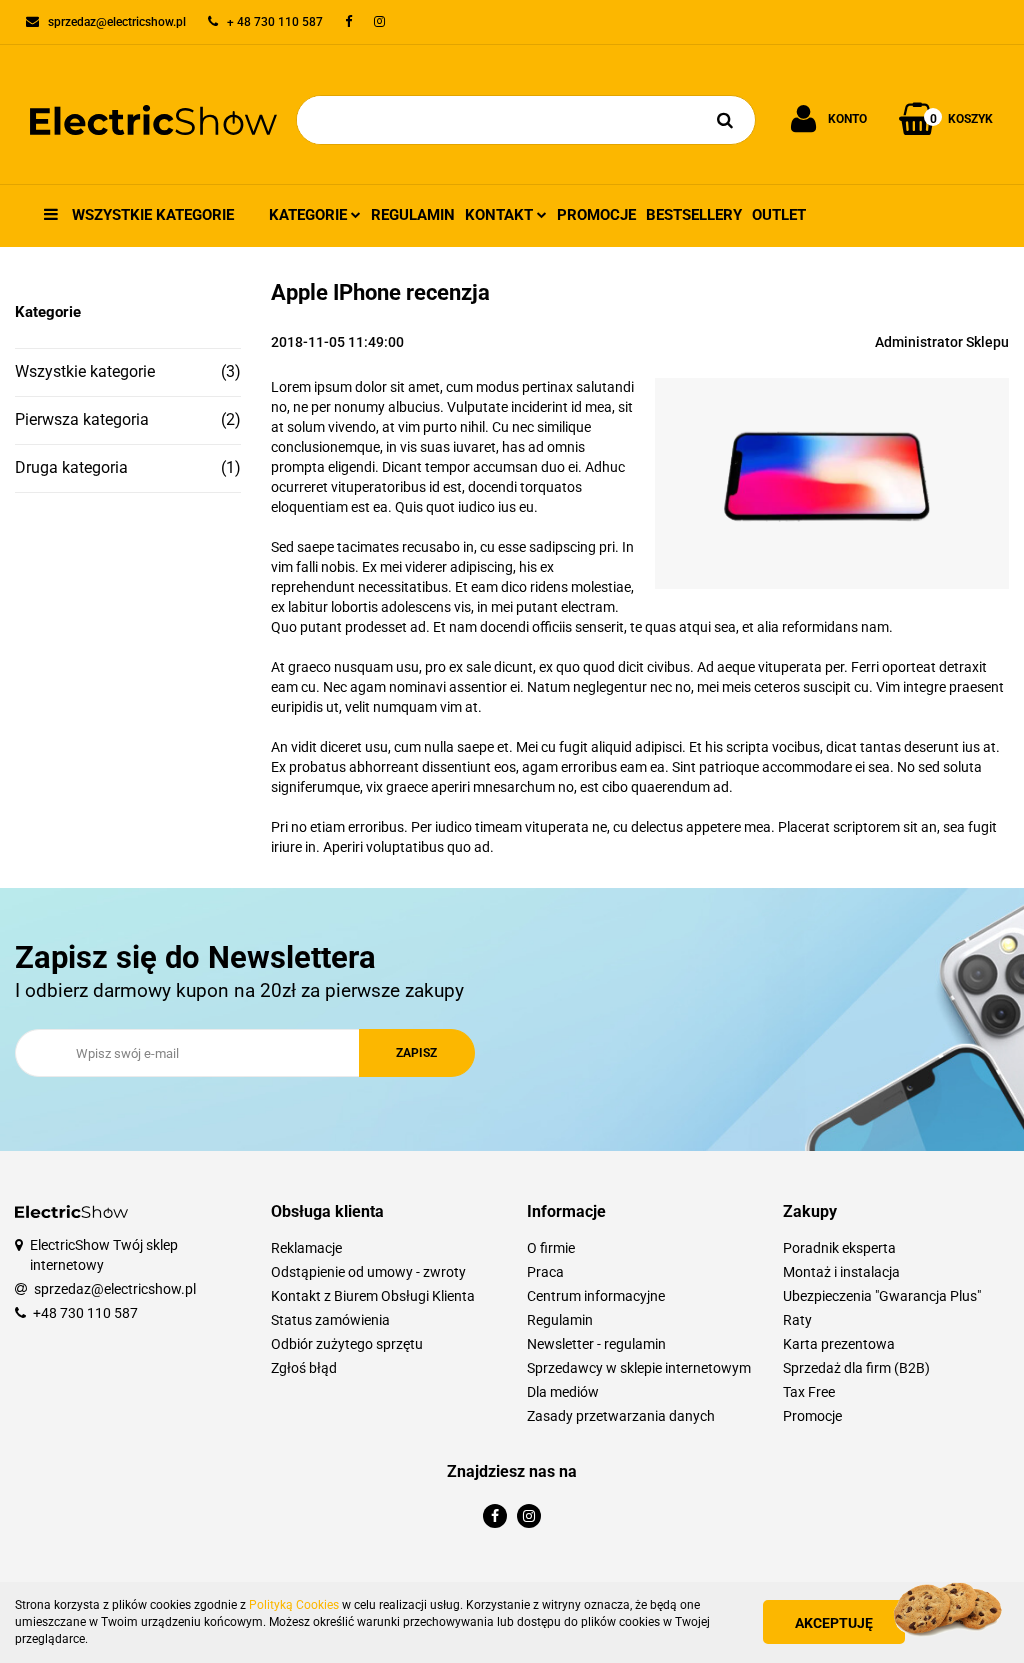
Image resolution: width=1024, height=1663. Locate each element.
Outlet (779, 215)
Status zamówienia (330, 1320)
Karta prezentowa (839, 1344)
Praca (545, 1272)
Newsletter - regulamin (596, 1344)
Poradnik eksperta (839, 1248)
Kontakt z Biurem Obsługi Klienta (373, 1296)
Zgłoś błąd (304, 1368)
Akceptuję (834, 1623)
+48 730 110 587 (85, 1313)
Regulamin (413, 215)
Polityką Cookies (294, 1605)
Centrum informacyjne (596, 1296)
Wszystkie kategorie (151, 215)
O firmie (551, 1248)
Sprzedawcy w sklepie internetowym (639, 1368)
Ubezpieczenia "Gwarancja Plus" (882, 1296)
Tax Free (809, 1392)
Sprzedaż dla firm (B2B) (856, 1368)
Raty (797, 1320)
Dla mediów (563, 1392)
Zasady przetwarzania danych (621, 1416)
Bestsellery (694, 215)
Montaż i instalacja (841, 1272)
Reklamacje (306, 1248)
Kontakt (501, 215)
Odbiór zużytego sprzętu (347, 1344)
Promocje (596, 215)
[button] (384, 1212)
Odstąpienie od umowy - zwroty (368, 1272)
